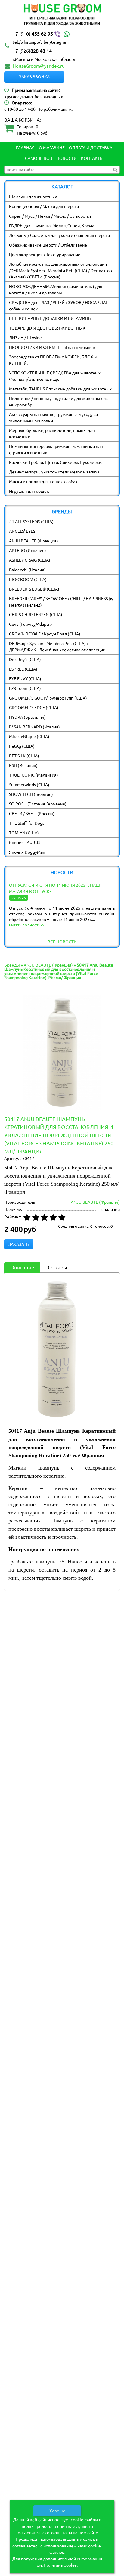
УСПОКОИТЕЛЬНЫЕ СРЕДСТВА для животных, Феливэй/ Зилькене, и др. (55, 376)
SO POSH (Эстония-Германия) (38, 804)
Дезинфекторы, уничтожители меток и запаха (54, 472)
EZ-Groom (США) (25, 688)
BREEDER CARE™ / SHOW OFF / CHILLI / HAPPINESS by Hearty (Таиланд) (61, 602)
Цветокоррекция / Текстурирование (45, 254)
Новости (67, 158)
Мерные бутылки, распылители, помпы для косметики (52, 433)
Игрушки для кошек (29, 491)
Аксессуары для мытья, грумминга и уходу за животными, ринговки (53, 417)
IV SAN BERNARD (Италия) (34, 727)
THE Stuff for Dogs (27, 823)
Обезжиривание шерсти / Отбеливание (48, 245)
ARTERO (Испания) (28, 550)
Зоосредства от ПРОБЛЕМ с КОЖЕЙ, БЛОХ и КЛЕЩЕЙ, (53, 360)
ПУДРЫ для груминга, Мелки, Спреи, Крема (52, 225)
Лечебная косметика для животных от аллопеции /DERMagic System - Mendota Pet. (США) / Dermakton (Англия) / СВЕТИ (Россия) (60, 270)
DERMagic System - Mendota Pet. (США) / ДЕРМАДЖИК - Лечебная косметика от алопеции (57, 646)
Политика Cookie (60, 2565)
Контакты (92, 158)
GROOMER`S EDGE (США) (34, 707)
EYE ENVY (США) (25, 678)
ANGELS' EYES (22, 531)
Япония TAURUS (25, 842)
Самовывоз (39, 158)
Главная (25, 147)
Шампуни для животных (33, 197)
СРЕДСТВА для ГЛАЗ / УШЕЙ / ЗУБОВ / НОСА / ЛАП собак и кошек (59, 305)
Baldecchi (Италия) (27, 570)
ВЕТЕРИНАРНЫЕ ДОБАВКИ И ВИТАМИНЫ (50, 318)
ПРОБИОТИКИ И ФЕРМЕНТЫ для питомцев (52, 347)
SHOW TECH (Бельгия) (31, 794)
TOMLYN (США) (24, 833)
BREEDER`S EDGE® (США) (34, 589)
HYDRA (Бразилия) (27, 717)
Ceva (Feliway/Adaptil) (31, 624)
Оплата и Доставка (91, 147)
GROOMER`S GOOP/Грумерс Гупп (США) (48, 698)
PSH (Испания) (23, 765)
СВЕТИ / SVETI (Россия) (32, 813)
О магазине (52, 147)
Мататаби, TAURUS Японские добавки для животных (60, 389)
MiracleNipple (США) (29, 736)
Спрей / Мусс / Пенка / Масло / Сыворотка (50, 216)
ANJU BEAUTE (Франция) (34, 541)
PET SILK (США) (24, 756)
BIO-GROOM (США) (28, 579)
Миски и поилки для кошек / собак (43, 481)
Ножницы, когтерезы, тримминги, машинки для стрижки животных (56, 449)
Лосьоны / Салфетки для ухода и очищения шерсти (59, 235)
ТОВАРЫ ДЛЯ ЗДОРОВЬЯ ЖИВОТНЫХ (47, 328)
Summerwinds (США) (29, 784)
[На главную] (62, 15)
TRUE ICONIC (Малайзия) (34, 775)
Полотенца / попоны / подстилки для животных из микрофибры (58, 401)
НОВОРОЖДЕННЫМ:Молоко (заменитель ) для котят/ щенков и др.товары (56, 289)
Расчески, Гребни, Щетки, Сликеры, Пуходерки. (56, 462)
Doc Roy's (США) (25, 659)
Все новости (62, 942)
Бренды (12, 965)
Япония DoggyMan (27, 852)
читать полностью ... (28, 925)
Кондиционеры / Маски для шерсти (44, 206)
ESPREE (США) (23, 669)
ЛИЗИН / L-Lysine (25, 337)
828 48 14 (32, 51)
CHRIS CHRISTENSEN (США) (36, 614)
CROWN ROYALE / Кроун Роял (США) (45, 634)
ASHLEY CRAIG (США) (30, 560)
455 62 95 (33, 33)
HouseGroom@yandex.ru (39, 66)
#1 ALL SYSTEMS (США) (31, 521)
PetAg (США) (22, 746)
